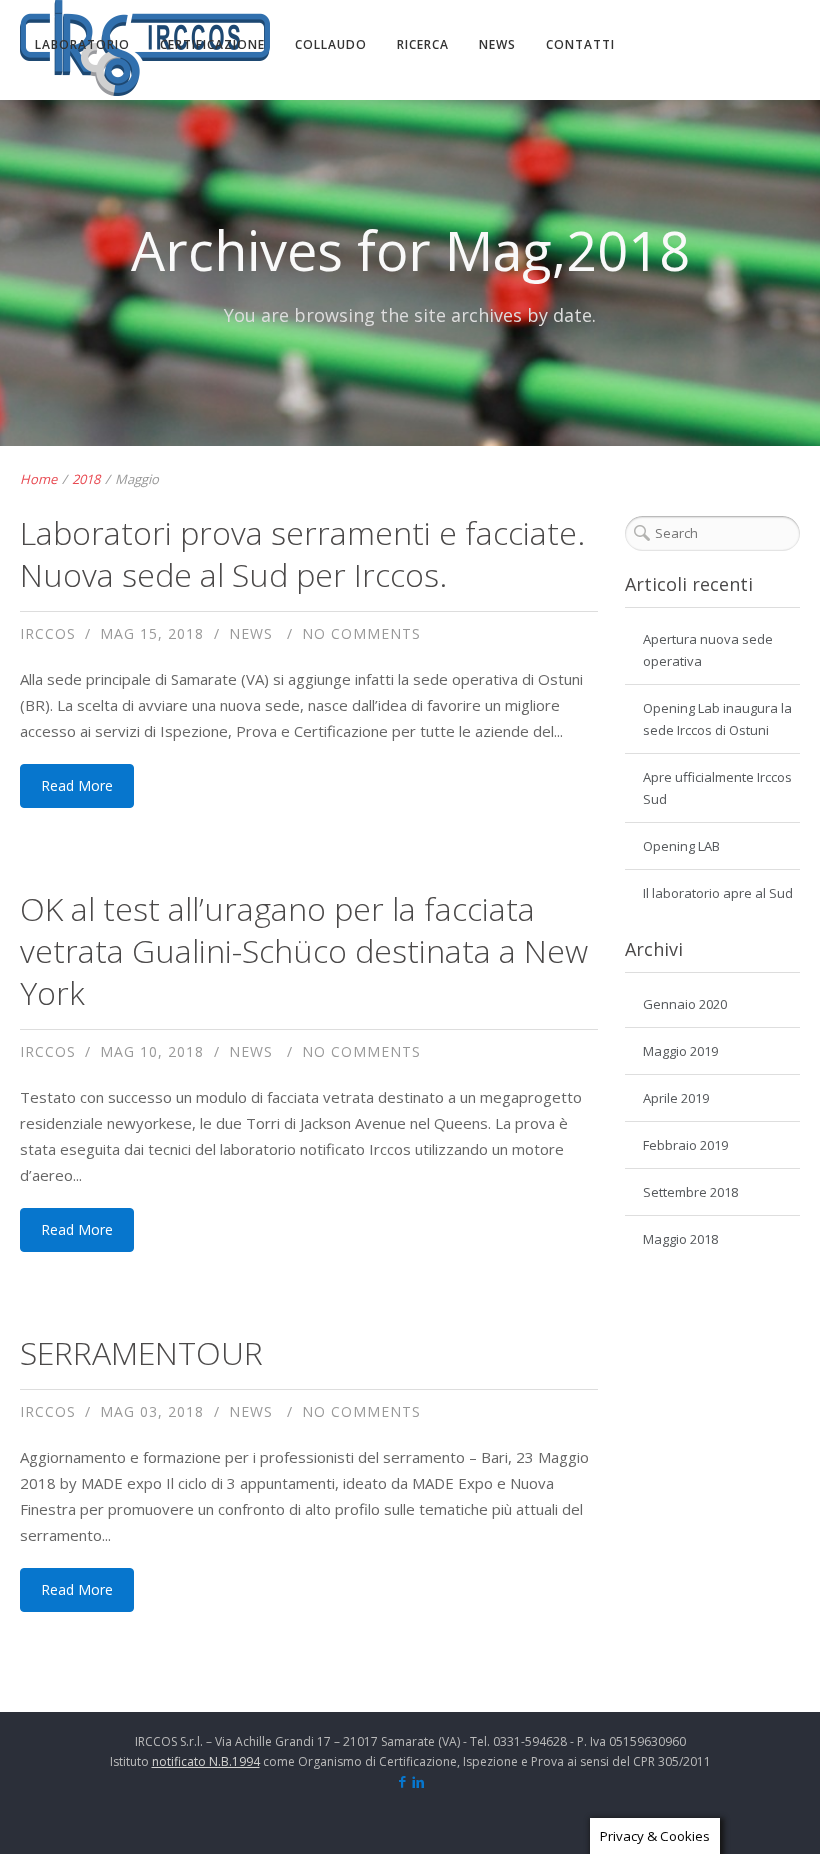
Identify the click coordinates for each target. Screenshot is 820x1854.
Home (38, 479)
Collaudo (331, 44)
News (497, 44)
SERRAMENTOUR (141, 1352)
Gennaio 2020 (685, 1004)
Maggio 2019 (680, 1051)
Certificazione (212, 44)
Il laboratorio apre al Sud (718, 893)
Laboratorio (82, 44)
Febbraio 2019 (685, 1145)
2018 (86, 479)
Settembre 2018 (690, 1192)
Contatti (580, 44)
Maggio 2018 (680, 1239)
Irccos (48, 633)
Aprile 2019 (676, 1098)
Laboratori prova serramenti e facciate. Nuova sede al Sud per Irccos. (302, 553)
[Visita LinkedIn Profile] (418, 1783)
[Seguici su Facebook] (402, 1783)
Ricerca (423, 44)
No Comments (361, 633)
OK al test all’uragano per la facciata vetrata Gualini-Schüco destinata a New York (304, 950)
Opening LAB (681, 846)
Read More (77, 785)
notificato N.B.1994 (206, 1761)
